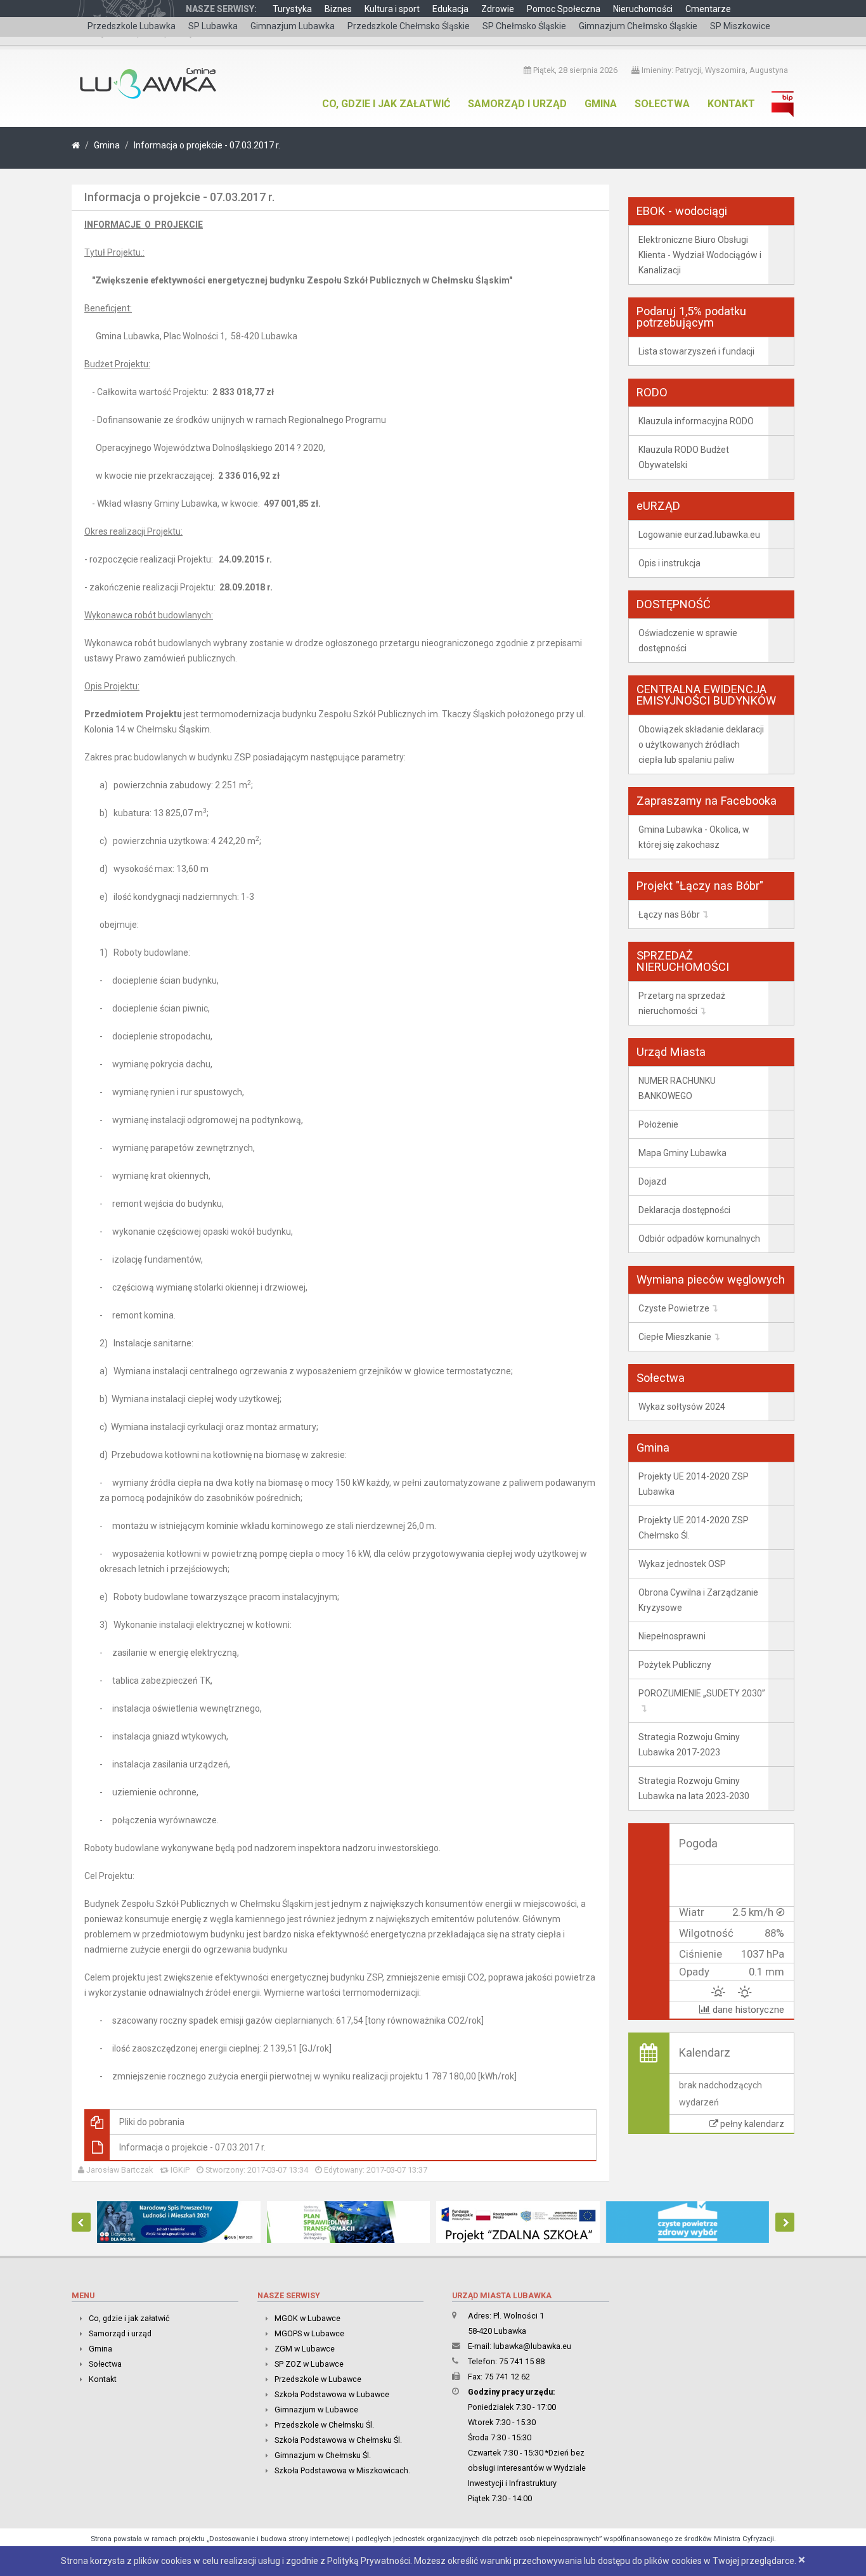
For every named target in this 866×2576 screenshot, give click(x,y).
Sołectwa (662, 104)
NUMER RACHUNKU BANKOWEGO (677, 1088)
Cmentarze (708, 9)
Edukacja (450, 9)
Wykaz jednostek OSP (682, 1564)
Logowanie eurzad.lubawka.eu (699, 535)
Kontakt (731, 104)
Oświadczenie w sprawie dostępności (688, 641)
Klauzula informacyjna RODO (696, 421)
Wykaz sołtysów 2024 (682, 1407)
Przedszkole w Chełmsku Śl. (324, 2425)
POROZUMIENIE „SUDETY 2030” (702, 1693)
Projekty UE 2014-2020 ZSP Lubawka (694, 1484)
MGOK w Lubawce (307, 2318)
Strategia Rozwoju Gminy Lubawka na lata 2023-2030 (694, 1788)
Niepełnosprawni (672, 1636)
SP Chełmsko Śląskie (524, 26)
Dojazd (652, 1181)
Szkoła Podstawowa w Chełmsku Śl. (338, 2440)
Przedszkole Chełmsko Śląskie (409, 26)
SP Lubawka (213, 26)
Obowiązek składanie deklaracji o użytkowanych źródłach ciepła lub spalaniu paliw (701, 745)
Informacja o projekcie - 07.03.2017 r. (207, 145)
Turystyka (292, 9)
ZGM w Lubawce (305, 2349)
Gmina (601, 104)
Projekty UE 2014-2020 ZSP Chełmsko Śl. (694, 1528)
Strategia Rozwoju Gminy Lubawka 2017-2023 (689, 1745)
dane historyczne (747, 2010)
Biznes (338, 9)
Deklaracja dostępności (684, 1210)
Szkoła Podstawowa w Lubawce (332, 2394)
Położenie (658, 1124)
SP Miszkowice (740, 26)
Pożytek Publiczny (675, 1665)
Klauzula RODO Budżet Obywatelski (684, 457)
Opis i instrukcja (669, 563)
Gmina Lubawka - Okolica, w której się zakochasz (694, 837)
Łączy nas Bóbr (669, 914)
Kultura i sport (392, 9)
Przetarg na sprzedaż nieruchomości (682, 1003)
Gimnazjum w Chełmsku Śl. (323, 2455)
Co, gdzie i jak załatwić (386, 104)
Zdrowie (498, 9)
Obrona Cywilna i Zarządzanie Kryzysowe (698, 1600)
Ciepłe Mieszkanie (675, 1337)
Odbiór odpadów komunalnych (699, 1239)
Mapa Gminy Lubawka (682, 1153)
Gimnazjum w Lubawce (316, 2410)
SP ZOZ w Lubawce (309, 2364)
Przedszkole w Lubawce (318, 2379)
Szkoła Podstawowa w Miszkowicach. (342, 2470)
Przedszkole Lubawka (132, 26)
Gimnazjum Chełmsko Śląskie (638, 26)
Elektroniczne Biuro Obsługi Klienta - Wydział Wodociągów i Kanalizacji (700, 255)
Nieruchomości (643, 9)
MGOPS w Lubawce (309, 2333)
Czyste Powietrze (674, 1308)
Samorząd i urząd (517, 104)
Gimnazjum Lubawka (293, 26)
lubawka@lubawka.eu (532, 2346)
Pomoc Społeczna (564, 9)
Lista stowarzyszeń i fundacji (696, 351)
